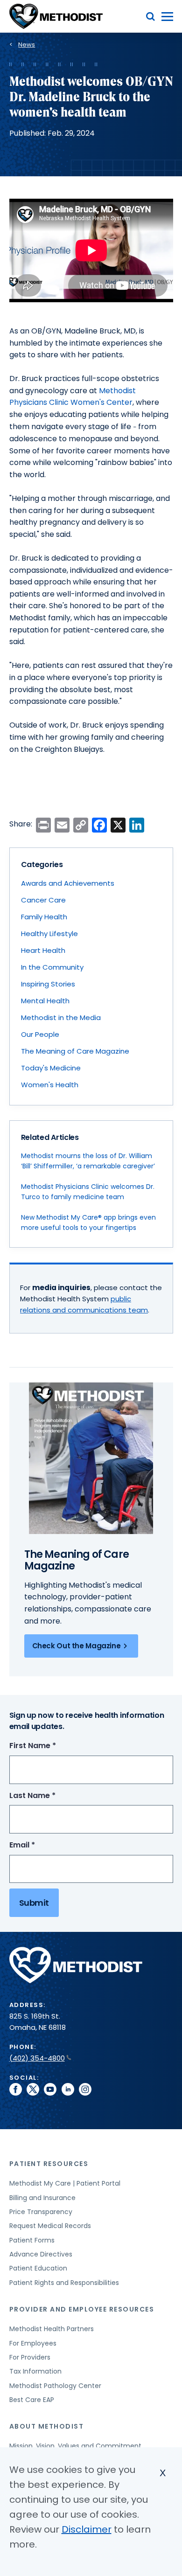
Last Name (50, 1796)
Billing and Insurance (42, 2198)
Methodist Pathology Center (55, 2386)
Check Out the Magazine (77, 1646)
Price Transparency (41, 2212)
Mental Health (45, 1001)
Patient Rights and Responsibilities (64, 2283)
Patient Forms (32, 2240)
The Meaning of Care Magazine (75, 1051)
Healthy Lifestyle (49, 934)
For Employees (33, 2343)
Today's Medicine (51, 1068)
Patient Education (38, 2268)
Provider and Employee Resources (82, 2309)
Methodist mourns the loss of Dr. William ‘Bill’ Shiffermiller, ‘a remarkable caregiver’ (88, 1161)
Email (39, 1845)
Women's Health (50, 1085)
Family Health (44, 917)
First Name (50, 1746)
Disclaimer (87, 2529)
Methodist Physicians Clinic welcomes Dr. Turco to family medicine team (88, 1192)
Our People (40, 1034)
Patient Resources (49, 2164)
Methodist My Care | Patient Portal (65, 2183)
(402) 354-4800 (37, 2058)
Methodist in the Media (61, 1017)
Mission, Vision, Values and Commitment (75, 2446)
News (27, 45)
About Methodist (47, 2426)
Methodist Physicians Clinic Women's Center (73, 397)
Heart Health (43, 950)
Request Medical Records (50, 2226)
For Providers (30, 2357)
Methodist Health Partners (52, 2329)
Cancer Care (43, 900)
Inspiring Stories (48, 984)
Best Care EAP (32, 2400)
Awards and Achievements (68, 883)
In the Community (52, 967)
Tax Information (35, 2371)
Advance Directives (41, 2254)
